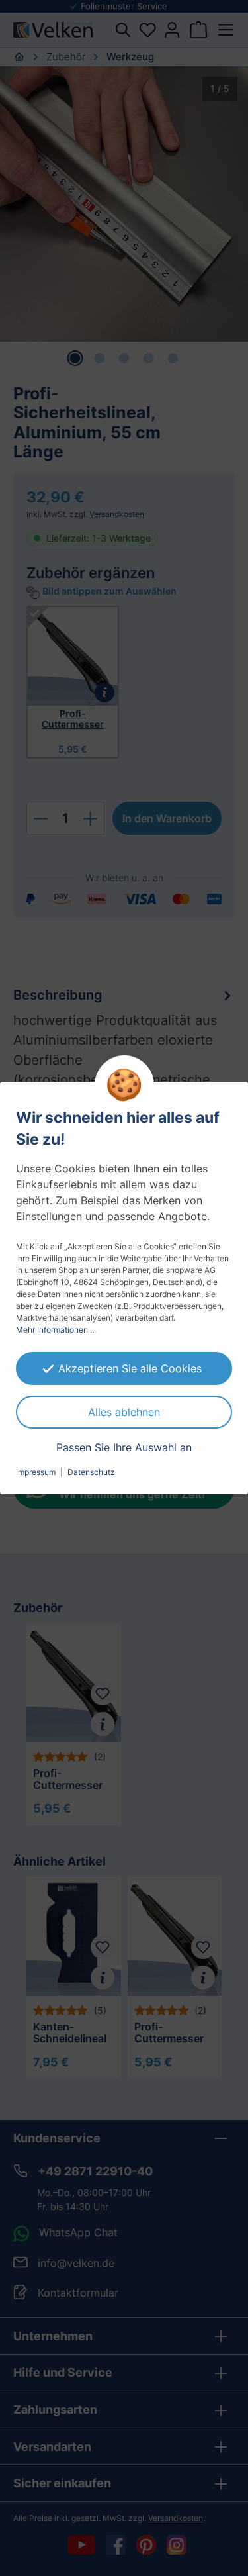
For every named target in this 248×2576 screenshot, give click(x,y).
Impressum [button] (36, 1472)
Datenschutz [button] (91, 1472)
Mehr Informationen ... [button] (56, 1330)
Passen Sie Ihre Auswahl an (124, 1447)
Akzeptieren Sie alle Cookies (130, 1368)
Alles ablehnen (124, 1412)
